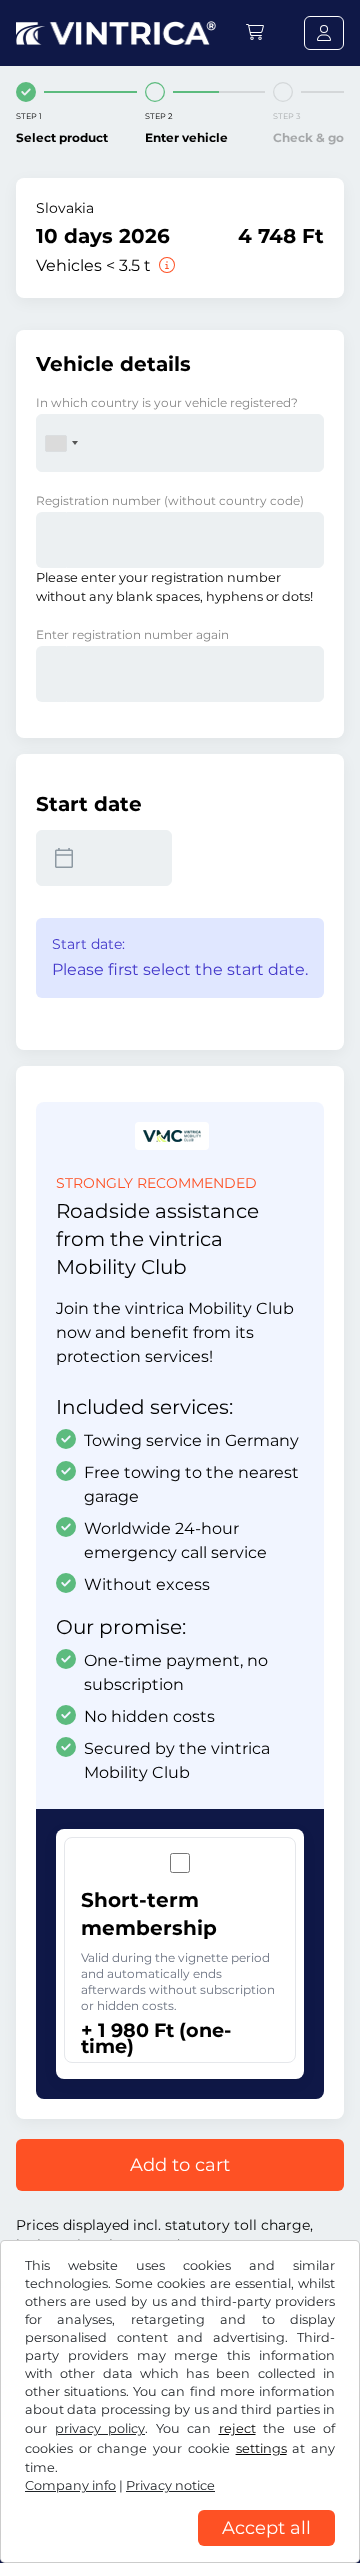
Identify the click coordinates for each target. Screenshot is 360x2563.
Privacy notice (170, 2485)
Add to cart (180, 2165)
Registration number (170, 500)
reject (237, 2428)
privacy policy (100, 2428)
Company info (70, 2485)
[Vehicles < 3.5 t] (165, 265)
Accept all (266, 2528)
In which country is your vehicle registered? (167, 402)
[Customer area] (324, 33)
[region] (180, 2548)
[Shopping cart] (255, 32)
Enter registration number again (132, 634)
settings (261, 2448)
